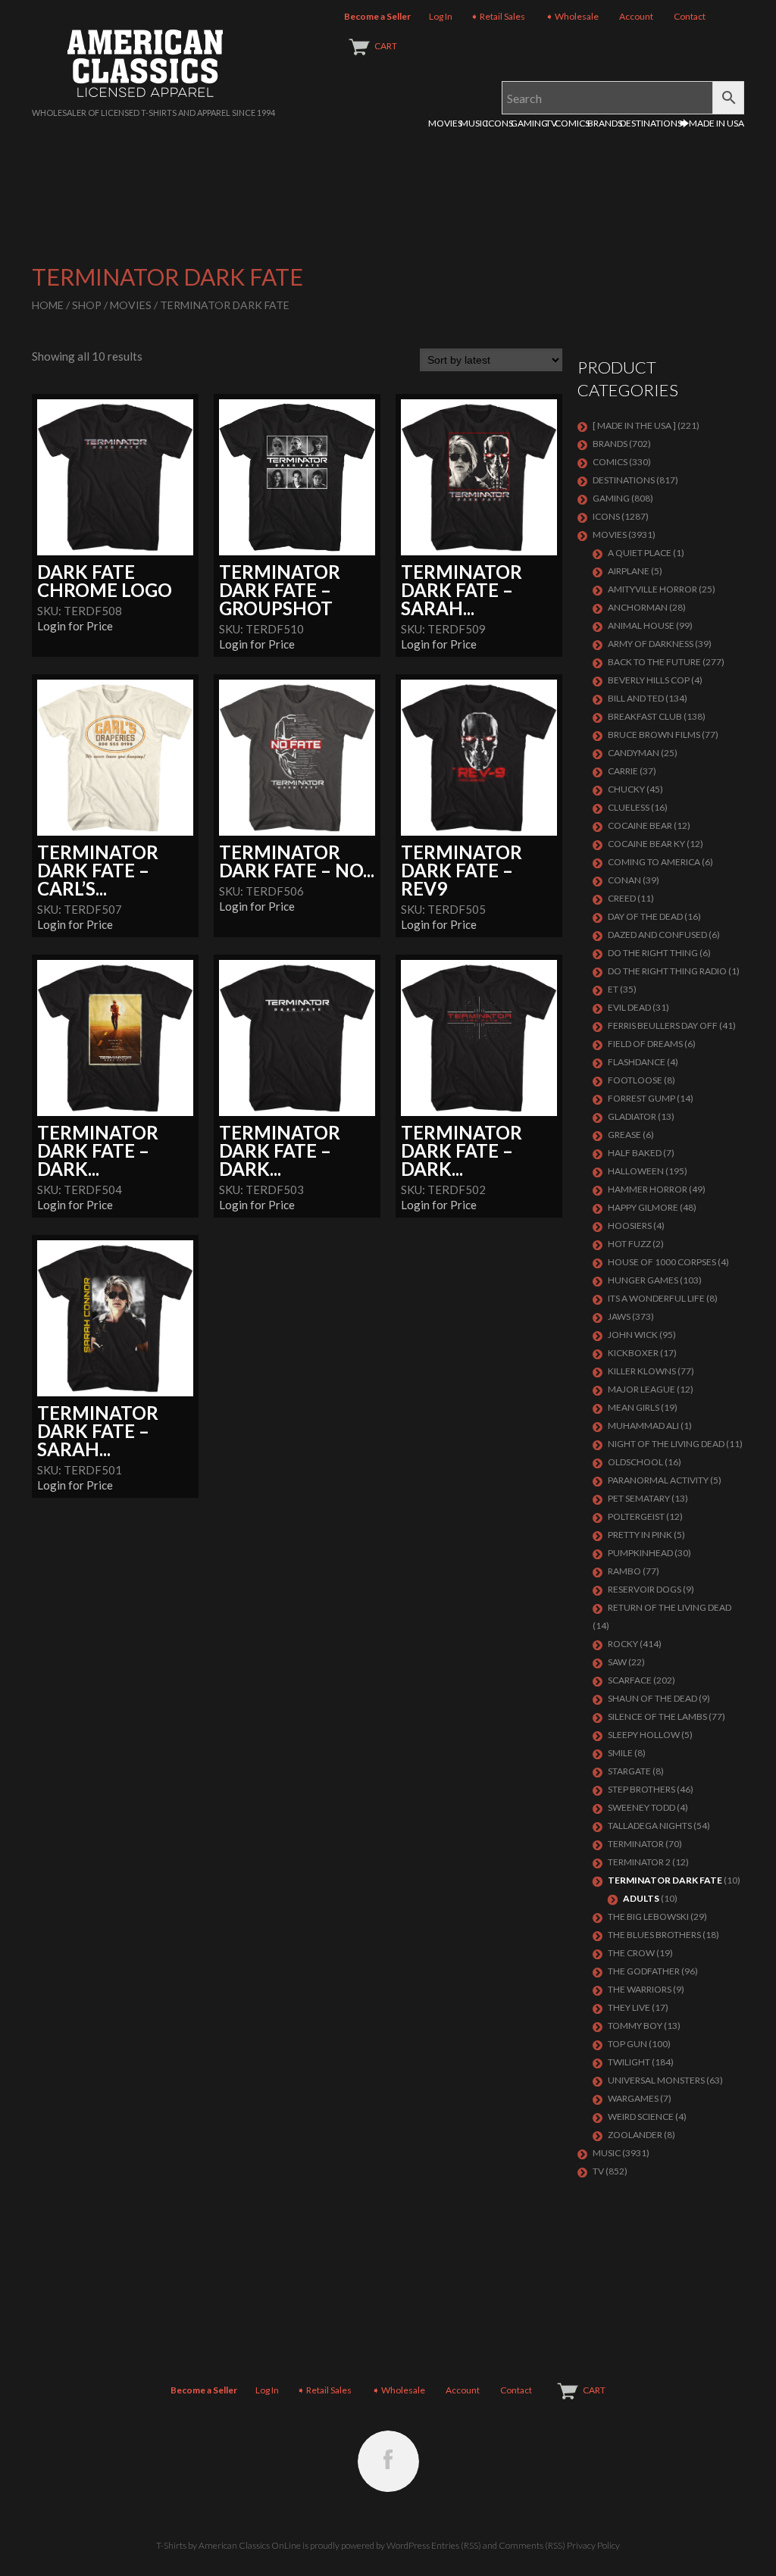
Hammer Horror (648, 1189)
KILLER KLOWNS (642, 1371)
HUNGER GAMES (643, 1280)
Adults (641, 1898)
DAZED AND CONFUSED (657, 935)
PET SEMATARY (639, 1498)
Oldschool (635, 1462)
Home (48, 305)
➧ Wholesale (572, 16)
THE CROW (631, 1953)
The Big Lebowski (648, 1916)
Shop (87, 305)
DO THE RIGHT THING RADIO (667, 971)
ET (613, 989)
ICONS (499, 123)
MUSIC (474, 123)
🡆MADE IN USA (712, 123)
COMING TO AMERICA (654, 862)
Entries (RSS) (456, 2545)
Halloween (636, 1171)
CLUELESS (629, 807)
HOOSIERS (630, 1225)
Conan (624, 880)
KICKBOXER (633, 1353)
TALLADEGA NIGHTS (650, 1826)
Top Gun (627, 2044)
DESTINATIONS (651, 123)
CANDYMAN (634, 753)
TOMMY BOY (635, 2026)
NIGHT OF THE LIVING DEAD (666, 1444)
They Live (629, 2007)
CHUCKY (626, 789)
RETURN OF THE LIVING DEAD (670, 1607)
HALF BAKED (635, 1153)
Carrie (623, 771)
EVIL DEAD (629, 1007)
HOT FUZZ (629, 1244)
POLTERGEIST (636, 1516)
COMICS (572, 123)
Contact (690, 16)
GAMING (529, 123)
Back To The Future (654, 662)
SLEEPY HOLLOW (644, 1735)
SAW (617, 1662)
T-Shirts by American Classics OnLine (228, 2545)
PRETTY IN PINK (640, 1535)
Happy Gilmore (643, 1207)
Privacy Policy (593, 2545)
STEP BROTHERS (641, 1789)
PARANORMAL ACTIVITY (658, 1480)
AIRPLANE (629, 571)
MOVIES (445, 123)
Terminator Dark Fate (665, 1880)
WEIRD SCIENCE (641, 2116)
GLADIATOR (632, 1116)
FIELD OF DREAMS (645, 1044)
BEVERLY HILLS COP (649, 680)
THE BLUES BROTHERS (654, 1935)
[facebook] (388, 2461)
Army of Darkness (651, 644)
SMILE (620, 1753)
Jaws (619, 1316)
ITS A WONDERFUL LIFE (656, 1298)
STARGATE (629, 1771)
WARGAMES (633, 2098)
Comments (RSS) (532, 2545)
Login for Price (75, 626)
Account (636, 16)
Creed (622, 898)
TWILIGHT (629, 2062)
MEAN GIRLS (634, 1407)
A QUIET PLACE (640, 553)
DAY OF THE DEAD (645, 916)
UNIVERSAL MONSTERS (656, 2080)
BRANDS (605, 123)
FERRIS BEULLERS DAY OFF (663, 1025)
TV (551, 123)
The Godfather (644, 1971)
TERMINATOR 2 (639, 1862)
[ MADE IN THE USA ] (634, 425)
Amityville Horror (652, 589)
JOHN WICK (633, 1335)
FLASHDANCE (637, 1062)
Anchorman (638, 607)
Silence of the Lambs (657, 1716)
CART (386, 46)
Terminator (636, 1844)
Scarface (630, 1680)
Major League (641, 1389)
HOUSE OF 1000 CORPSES (662, 1262)
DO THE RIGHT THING (653, 953)
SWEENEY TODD (641, 1807)
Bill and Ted (636, 698)
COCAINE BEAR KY (646, 844)
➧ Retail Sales (498, 16)
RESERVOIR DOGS (645, 1589)
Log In (441, 16)
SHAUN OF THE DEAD (652, 1698)
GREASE (624, 1135)
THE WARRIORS (640, 1989)
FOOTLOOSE (635, 1080)
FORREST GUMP (641, 1098)
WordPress (408, 2545)
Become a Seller (377, 16)
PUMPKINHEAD (640, 1553)
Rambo (624, 1571)
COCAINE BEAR (640, 825)
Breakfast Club (645, 716)
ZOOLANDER (635, 2135)
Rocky (623, 1644)
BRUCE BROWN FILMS (654, 735)
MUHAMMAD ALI (643, 1426)
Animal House (641, 625)
